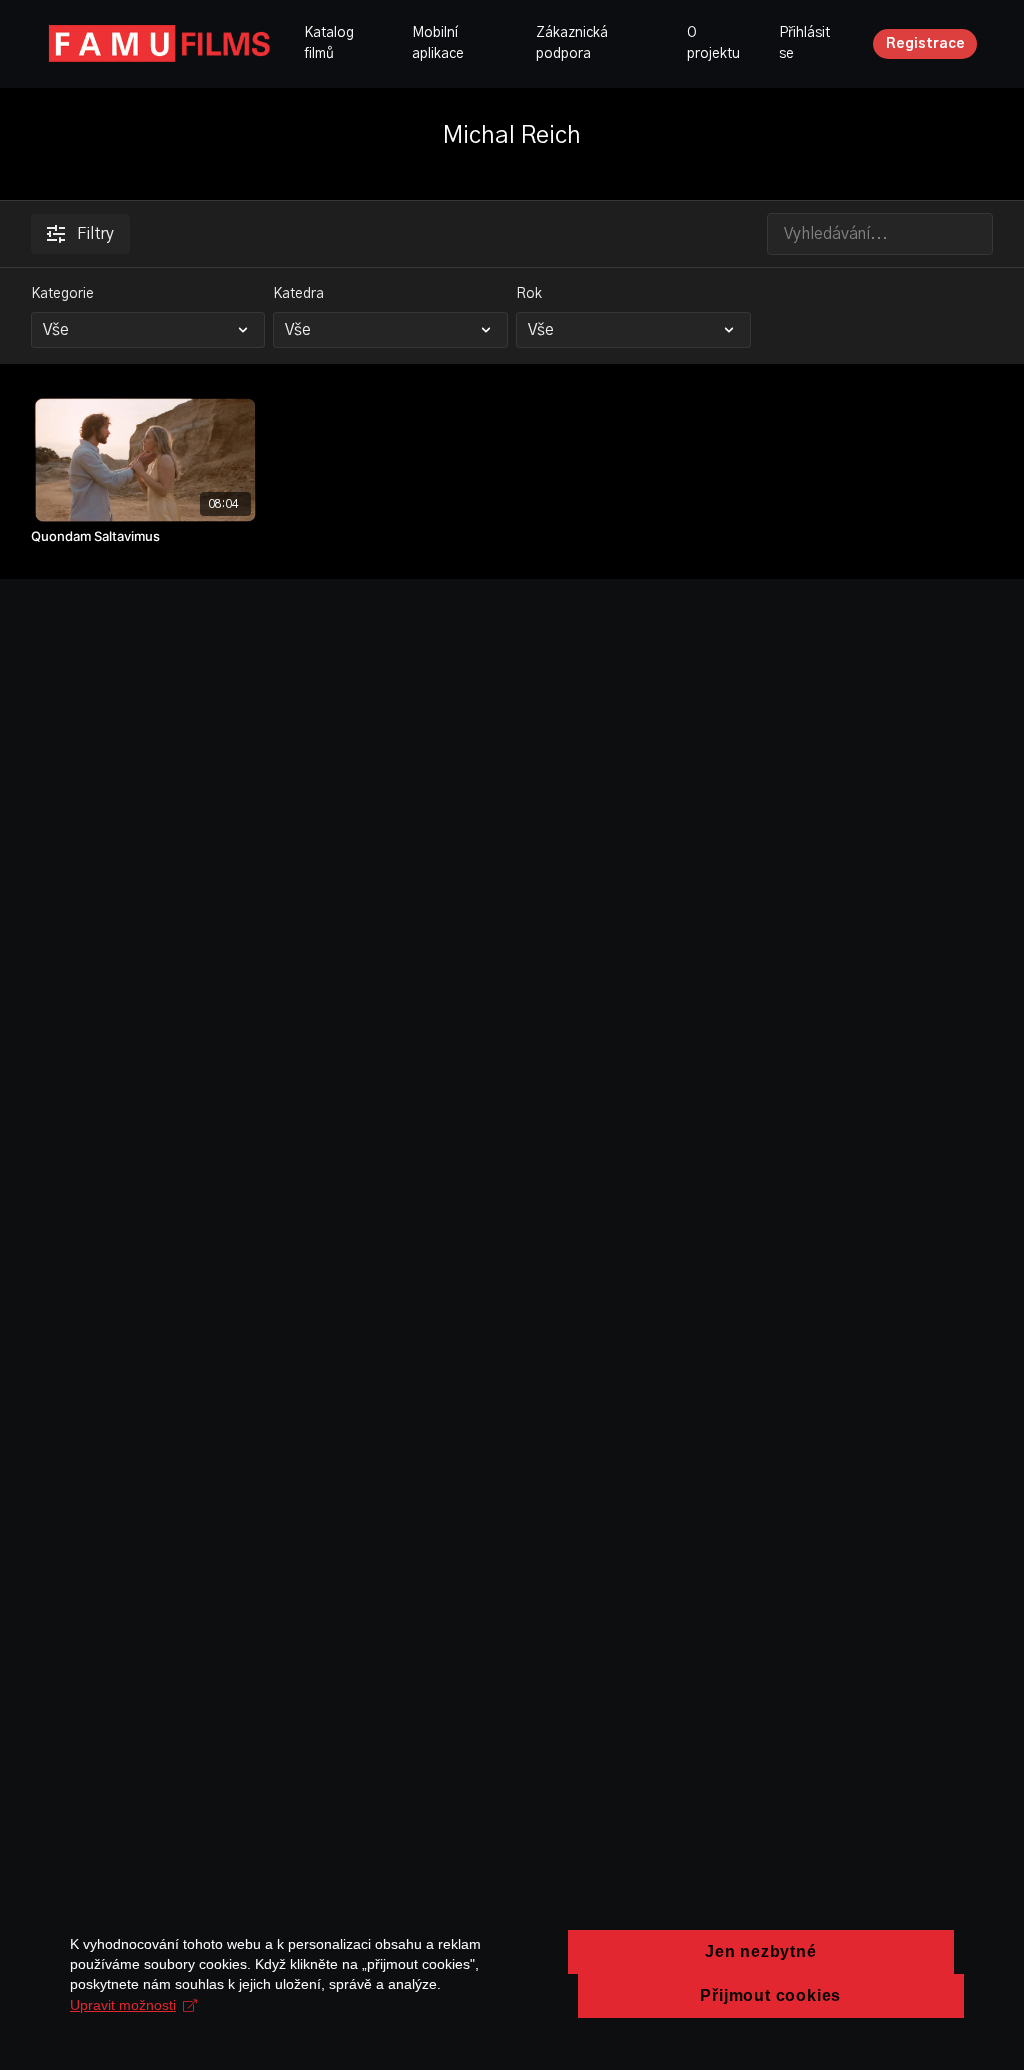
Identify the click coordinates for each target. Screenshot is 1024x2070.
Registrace (925, 44)
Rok (529, 294)
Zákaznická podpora (572, 43)
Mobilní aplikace (438, 43)
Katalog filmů (329, 43)
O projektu (713, 43)
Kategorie (62, 294)
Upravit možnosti (123, 2005)
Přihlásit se (804, 43)
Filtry (95, 234)
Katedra (298, 294)
